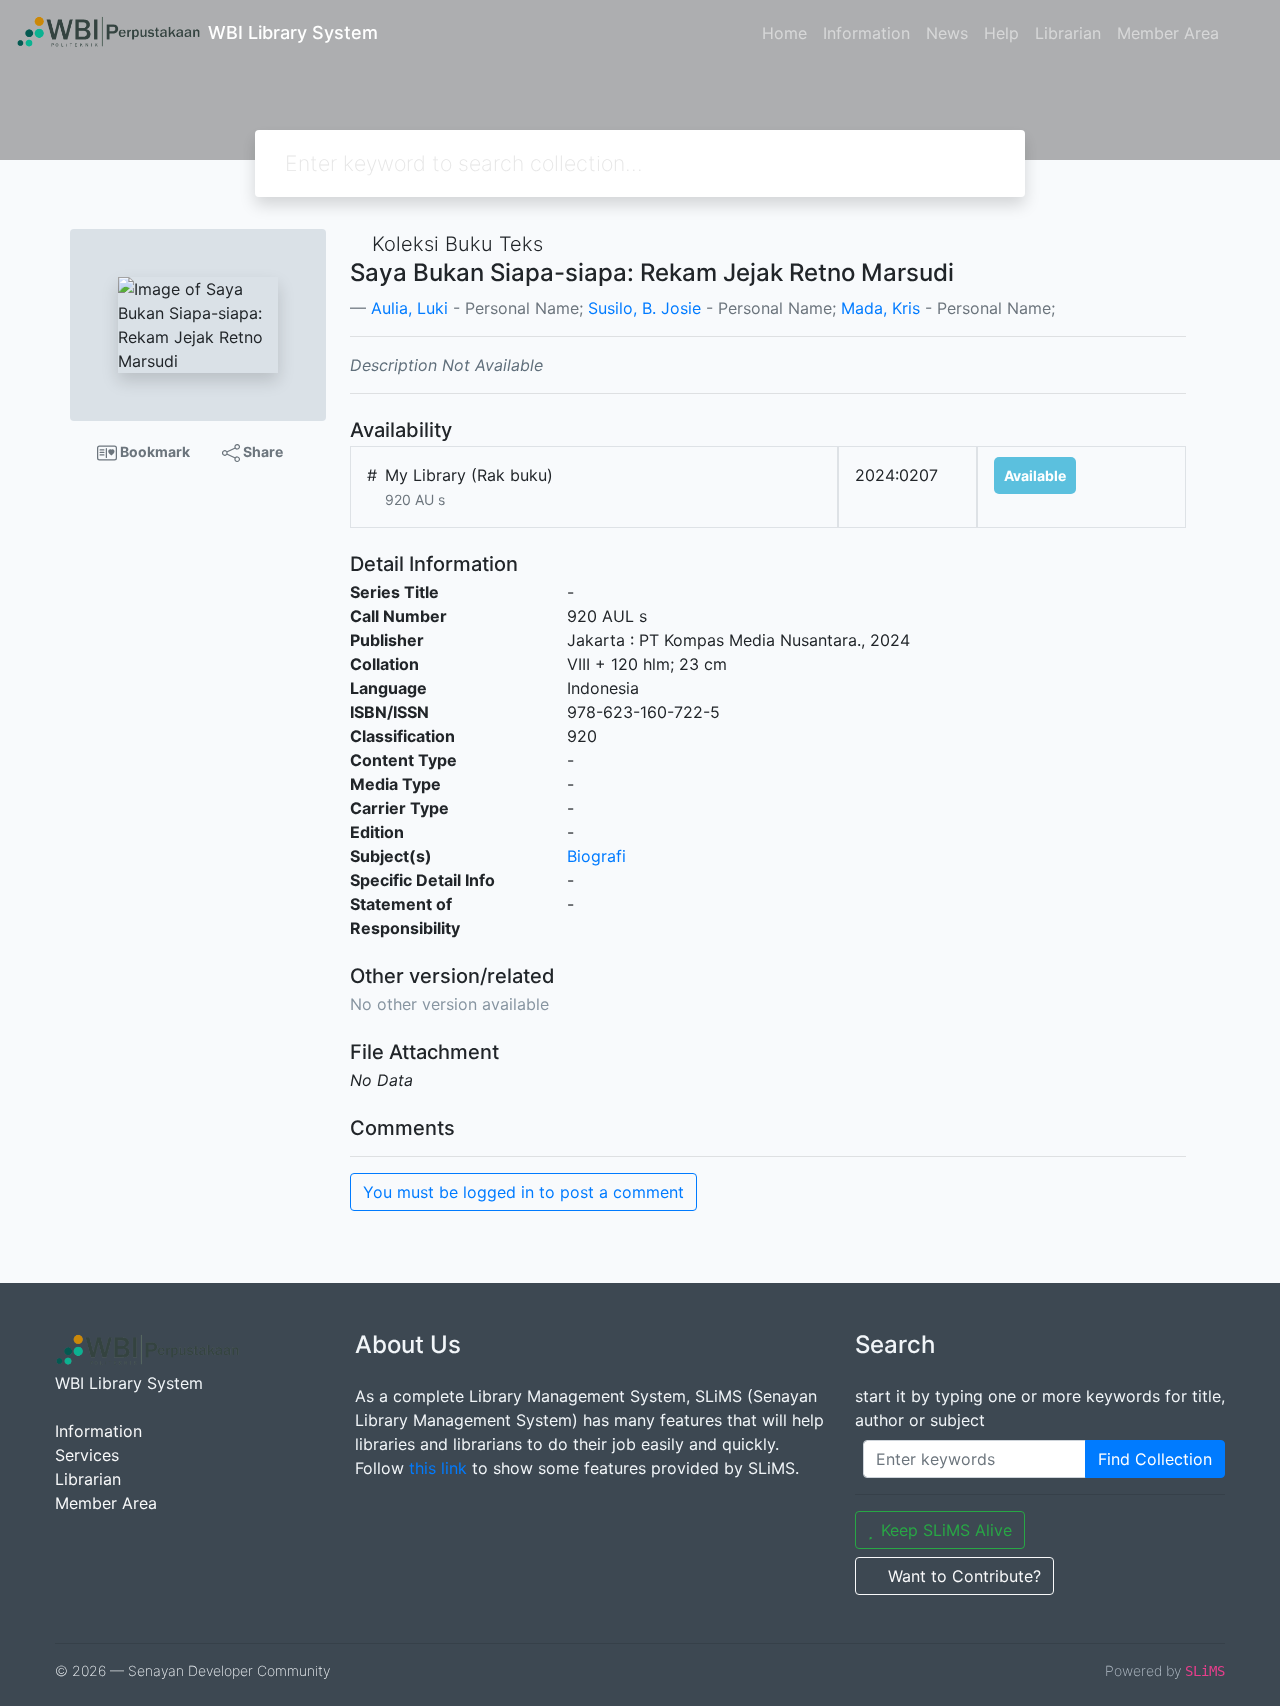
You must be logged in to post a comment (523, 1192)
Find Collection (1155, 1459)
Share (261, 451)
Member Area (1168, 33)
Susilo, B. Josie (644, 308)
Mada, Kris (880, 308)
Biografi (596, 856)
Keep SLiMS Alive (946, 1530)
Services (87, 1455)
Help (1001, 33)
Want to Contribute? (964, 1576)
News (947, 33)
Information (866, 33)
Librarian (1068, 33)
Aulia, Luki (409, 308)
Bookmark (153, 451)
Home (784, 33)
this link (438, 1468)
